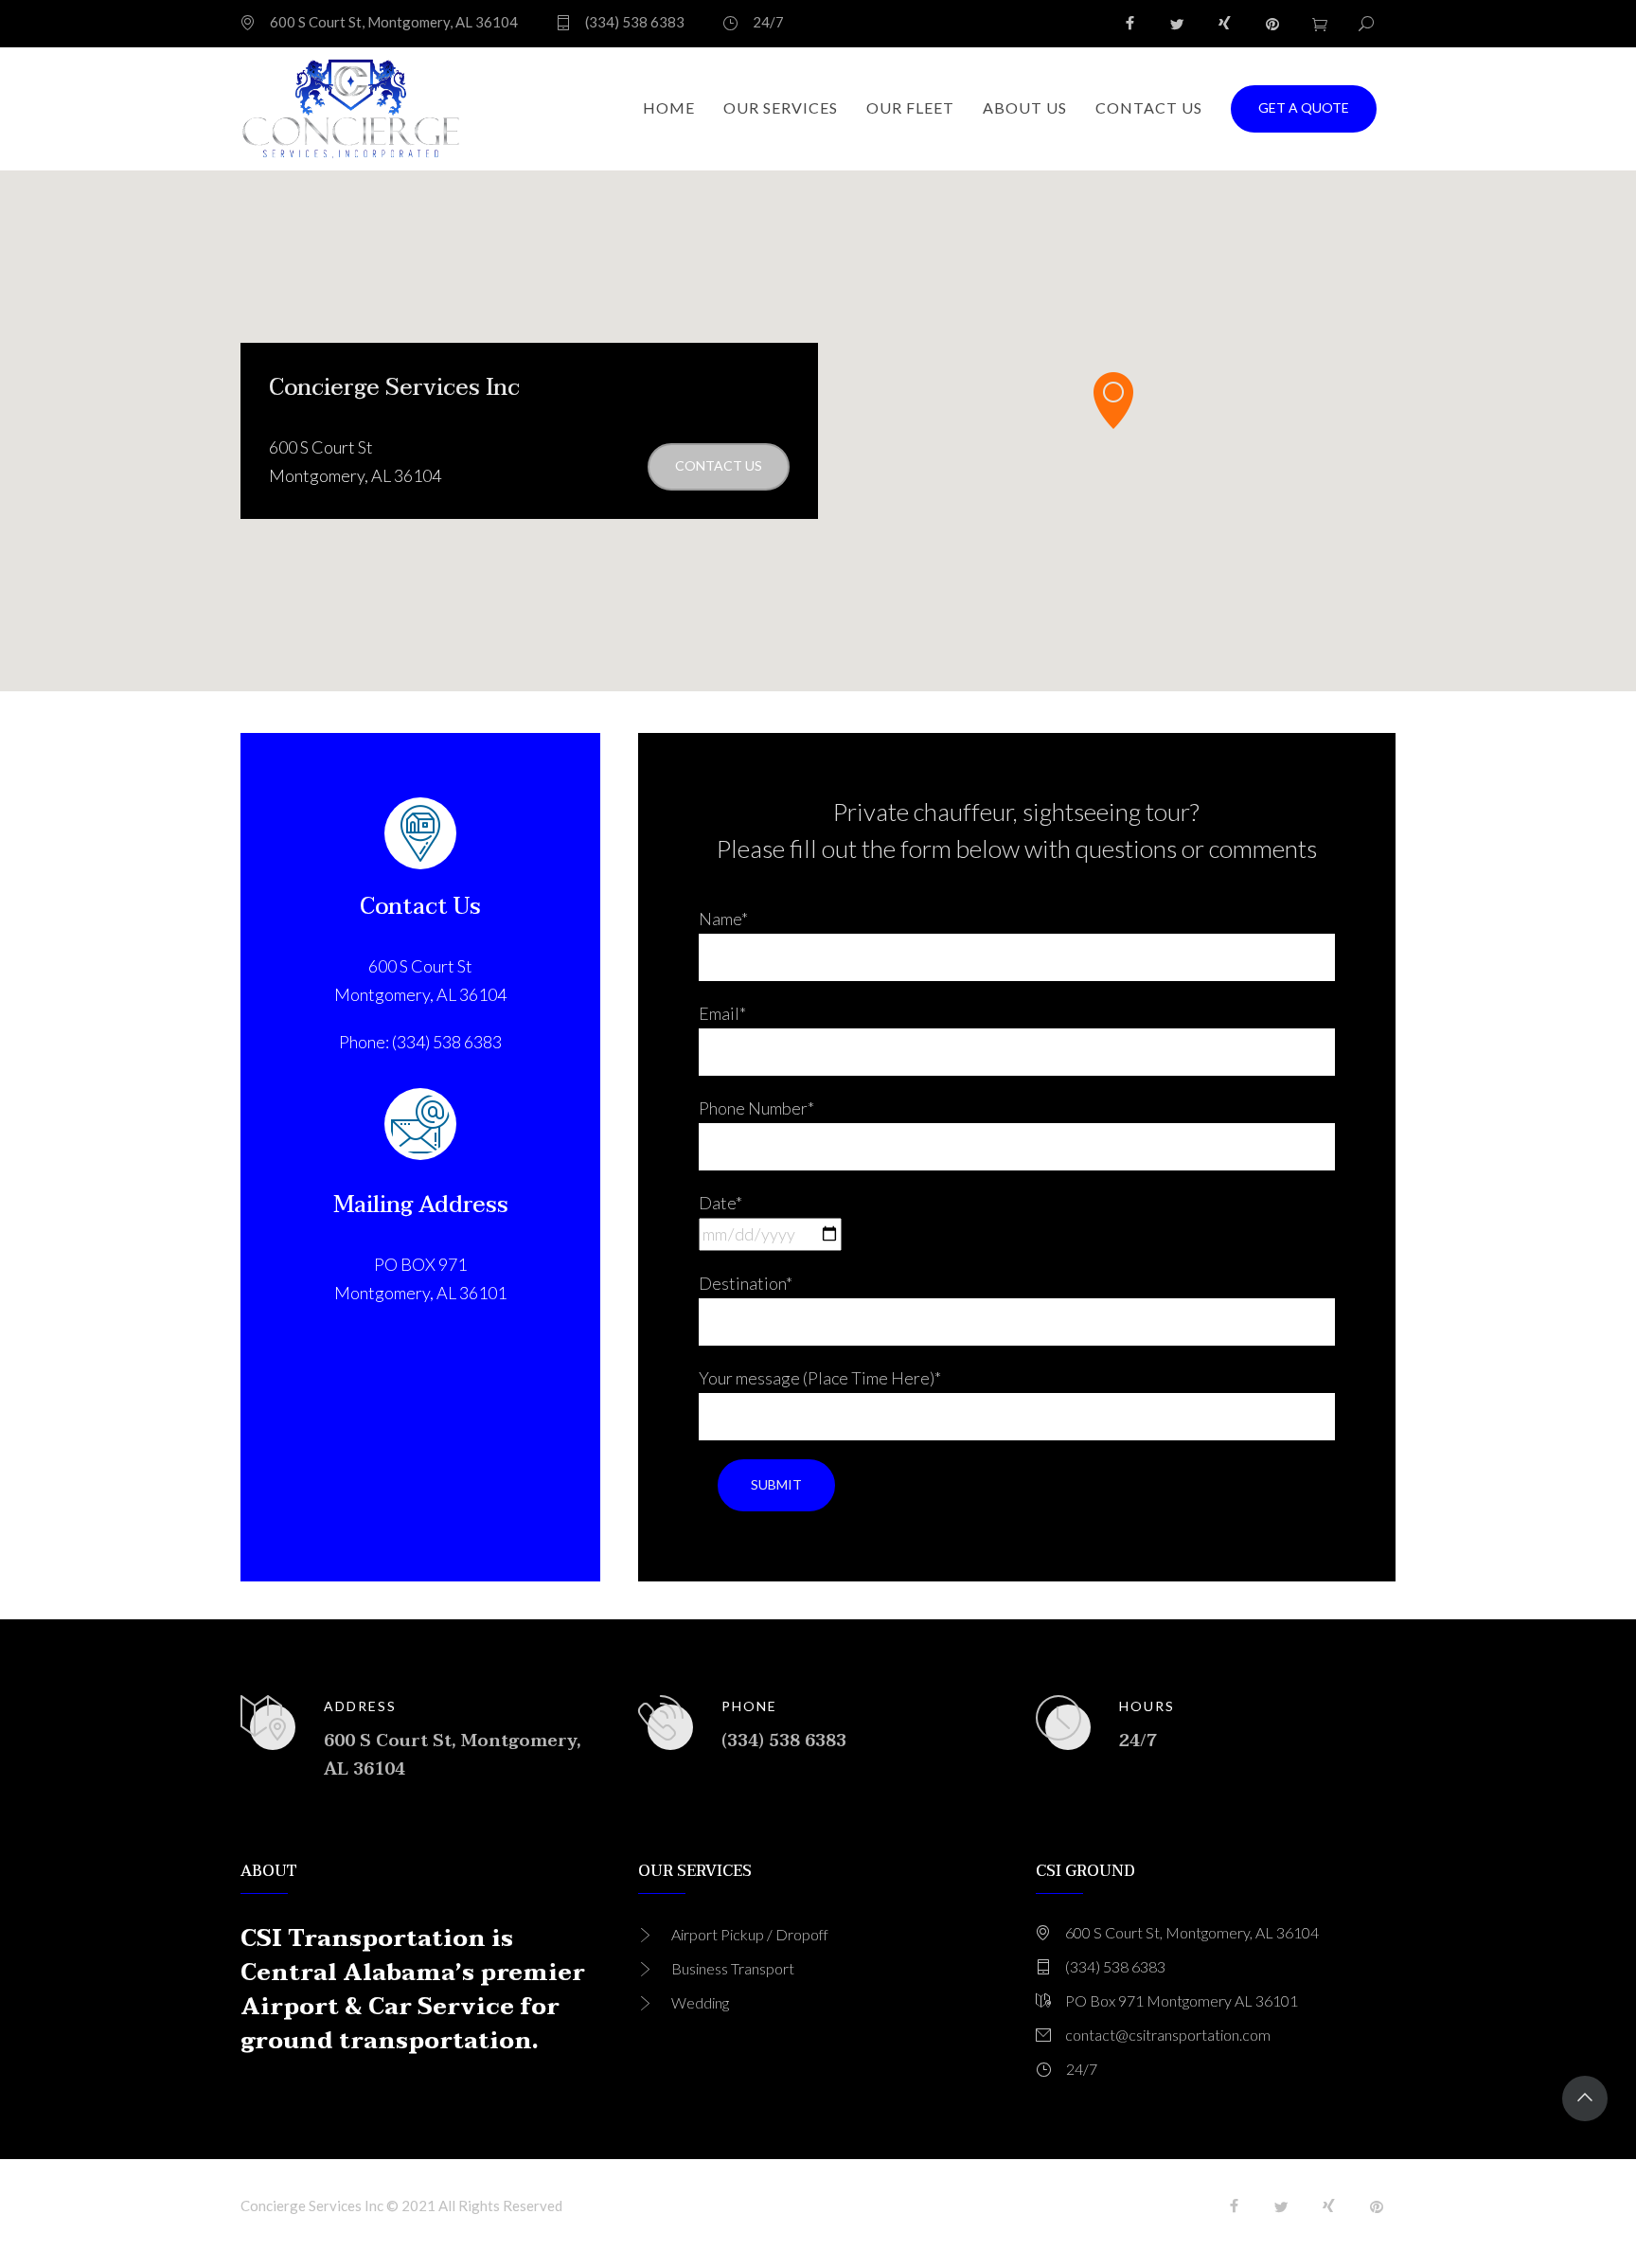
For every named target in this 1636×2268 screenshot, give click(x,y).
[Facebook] (1130, 24)
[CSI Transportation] (352, 109)
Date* (720, 1203)
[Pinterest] (1272, 24)
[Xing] (1225, 24)
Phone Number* (756, 1108)
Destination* (746, 1283)
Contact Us (719, 465)
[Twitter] (1178, 24)
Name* (723, 919)
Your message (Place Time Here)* (820, 1378)
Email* (722, 1013)
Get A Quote (1304, 107)
